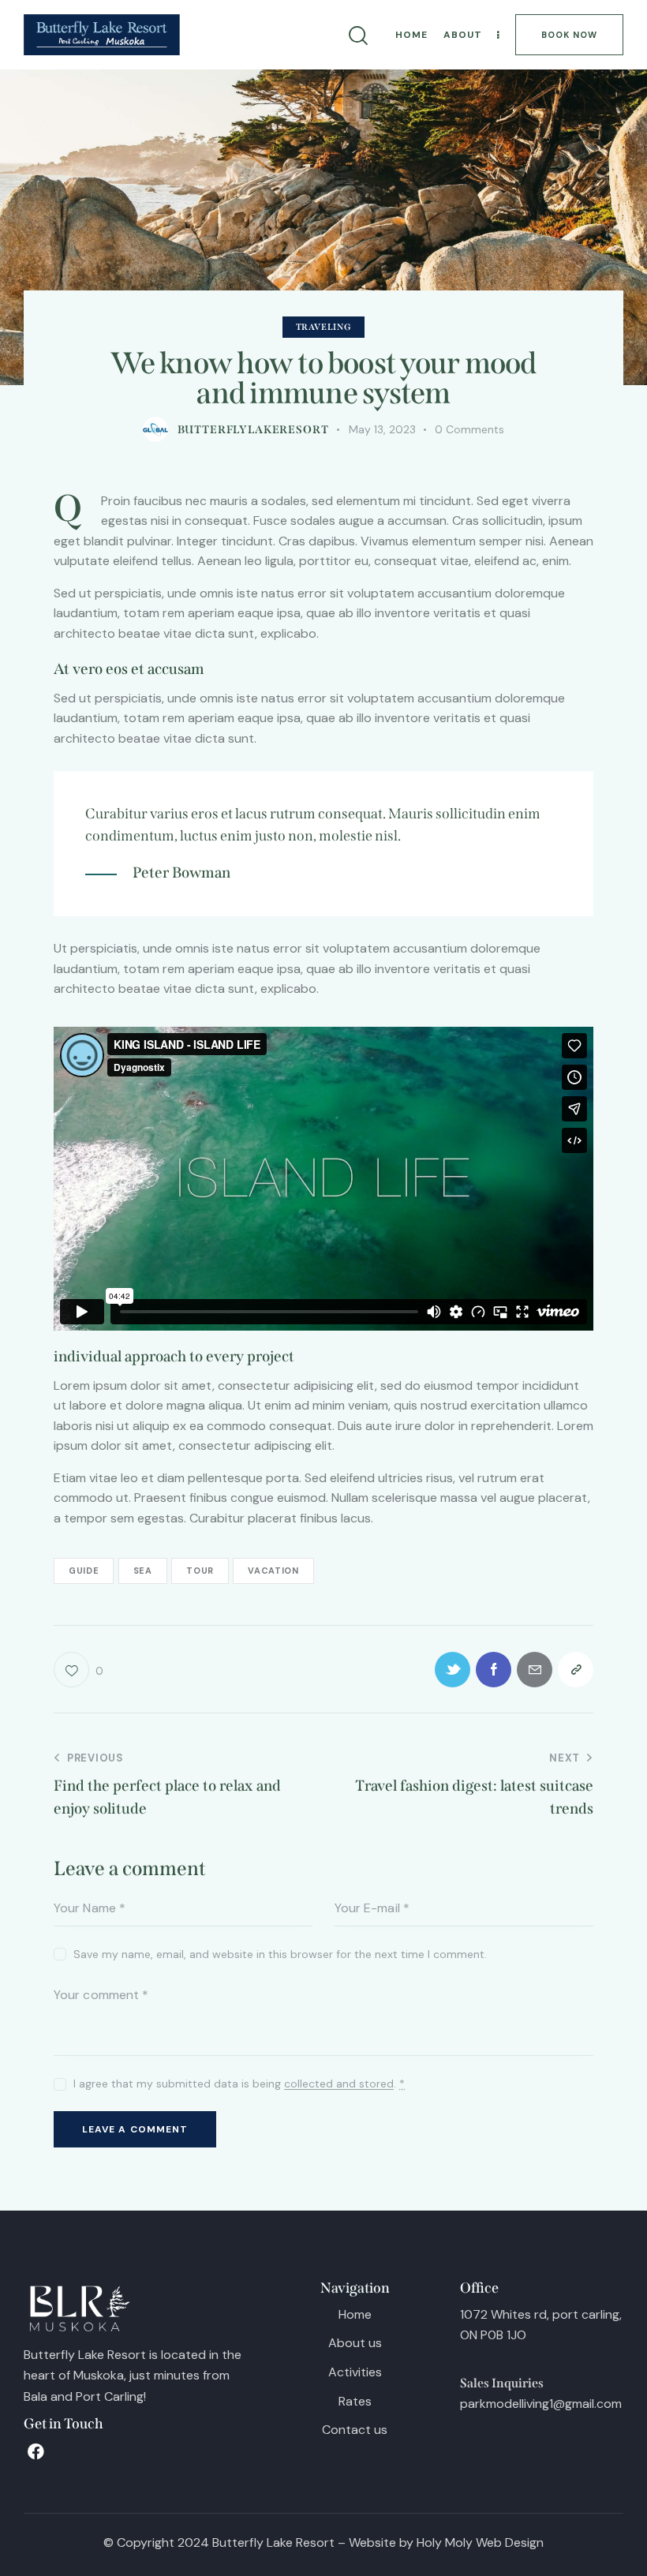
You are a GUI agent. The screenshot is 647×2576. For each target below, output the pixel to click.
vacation (273, 1571)
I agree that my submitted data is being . (239, 2084)
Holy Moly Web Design (480, 2542)
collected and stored (339, 2084)
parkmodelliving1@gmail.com (541, 2404)
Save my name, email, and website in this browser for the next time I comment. (280, 1954)
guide (84, 1571)
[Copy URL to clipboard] (576, 1670)
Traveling (324, 327)
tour (200, 1571)
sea (143, 1571)
